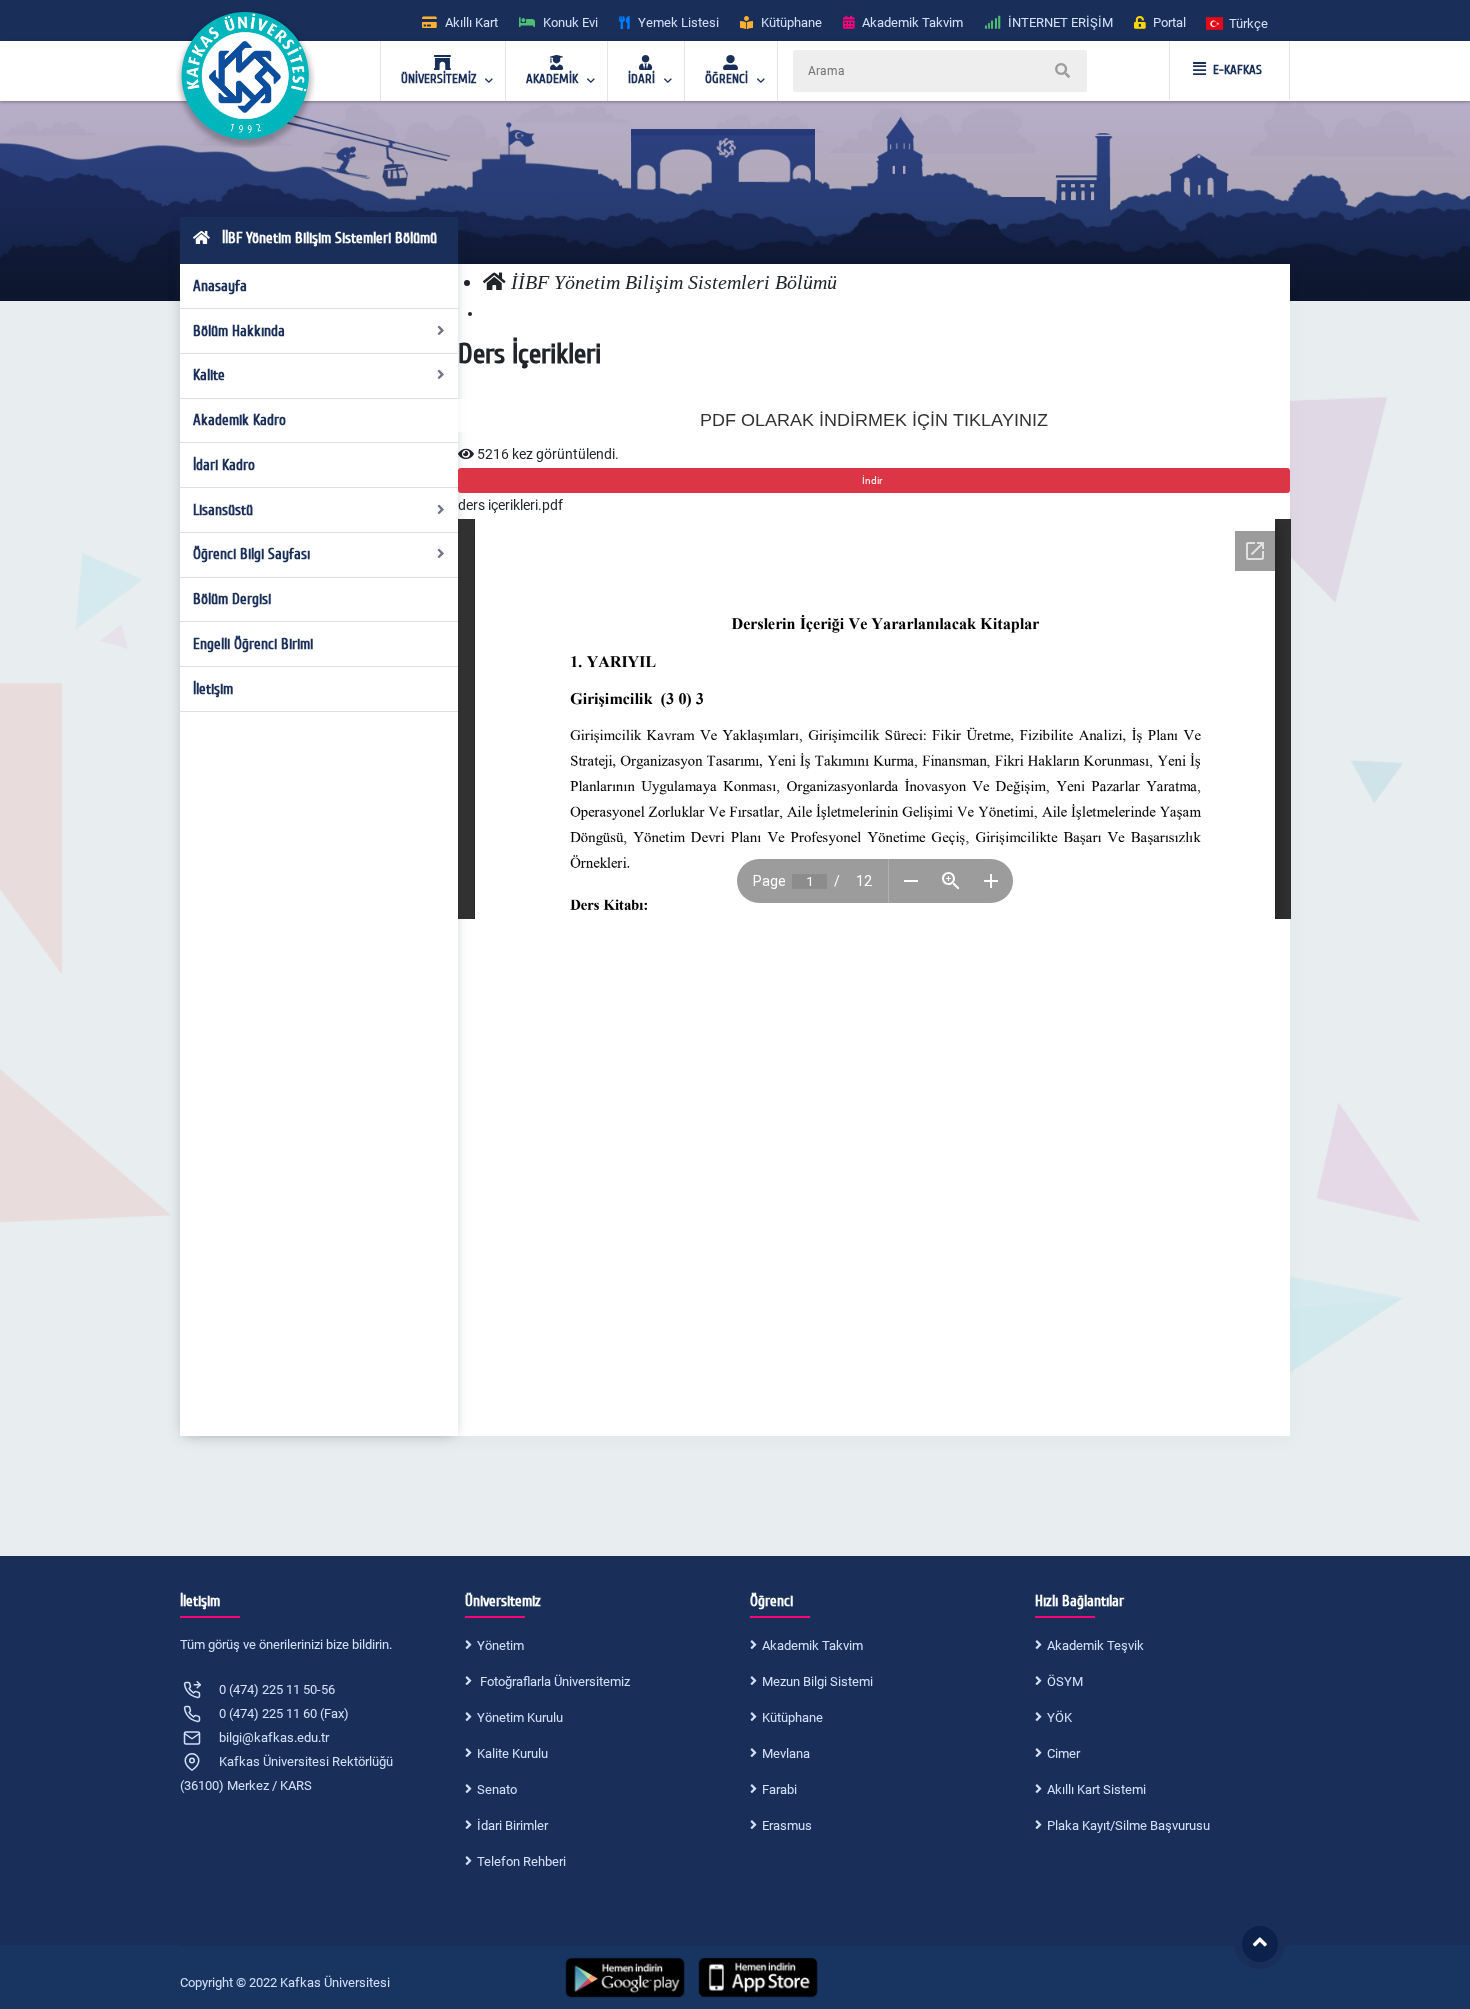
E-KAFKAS (1237, 70)
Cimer (1063, 1753)
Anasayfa (220, 286)
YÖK (1059, 1717)
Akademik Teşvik (1095, 1645)
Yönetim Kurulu (520, 1717)
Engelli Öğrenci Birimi (253, 644)
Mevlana (786, 1753)
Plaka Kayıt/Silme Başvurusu (1128, 1825)
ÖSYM (1065, 1681)
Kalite (209, 375)
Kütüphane (792, 1717)
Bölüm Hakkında (239, 331)
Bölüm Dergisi (232, 599)
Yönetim (500, 1645)
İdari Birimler (512, 1825)
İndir (874, 480)
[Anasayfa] (494, 282)
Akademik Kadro (239, 420)
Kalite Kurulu (512, 1753)
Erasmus (787, 1825)
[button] (1238, 22)
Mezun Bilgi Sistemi (817, 1681)
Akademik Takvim (812, 1645)
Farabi (779, 1789)
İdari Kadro (224, 465)
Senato (497, 1789)
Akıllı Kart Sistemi (1096, 1789)
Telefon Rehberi (521, 1861)
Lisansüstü (223, 510)
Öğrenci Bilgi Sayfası (251, 554)
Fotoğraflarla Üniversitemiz (553, 1681)
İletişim (213, 689)
